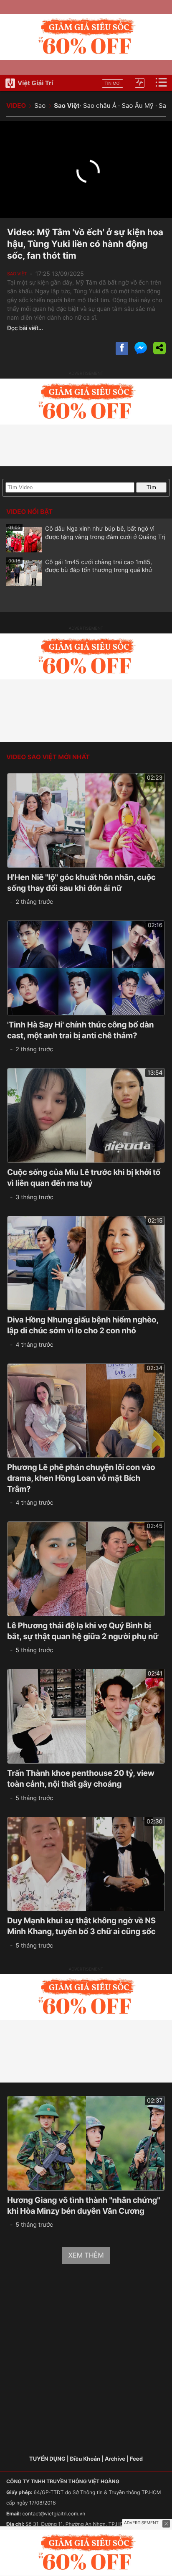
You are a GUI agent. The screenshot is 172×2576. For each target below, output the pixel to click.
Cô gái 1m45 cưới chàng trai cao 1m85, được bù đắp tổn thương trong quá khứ (80, 566)
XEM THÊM (86, 2255)
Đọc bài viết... (25, 328)
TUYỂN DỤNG (47, 2459)
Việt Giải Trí (35, 83)
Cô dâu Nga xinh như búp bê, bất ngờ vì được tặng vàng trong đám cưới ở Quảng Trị (87, 533)
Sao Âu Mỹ (137, 106)
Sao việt (17, 274)
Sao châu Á (100, 106)
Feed (136, 2459)
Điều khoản (85, 2459)
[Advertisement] (86, 2361)
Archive (115, 2459)
